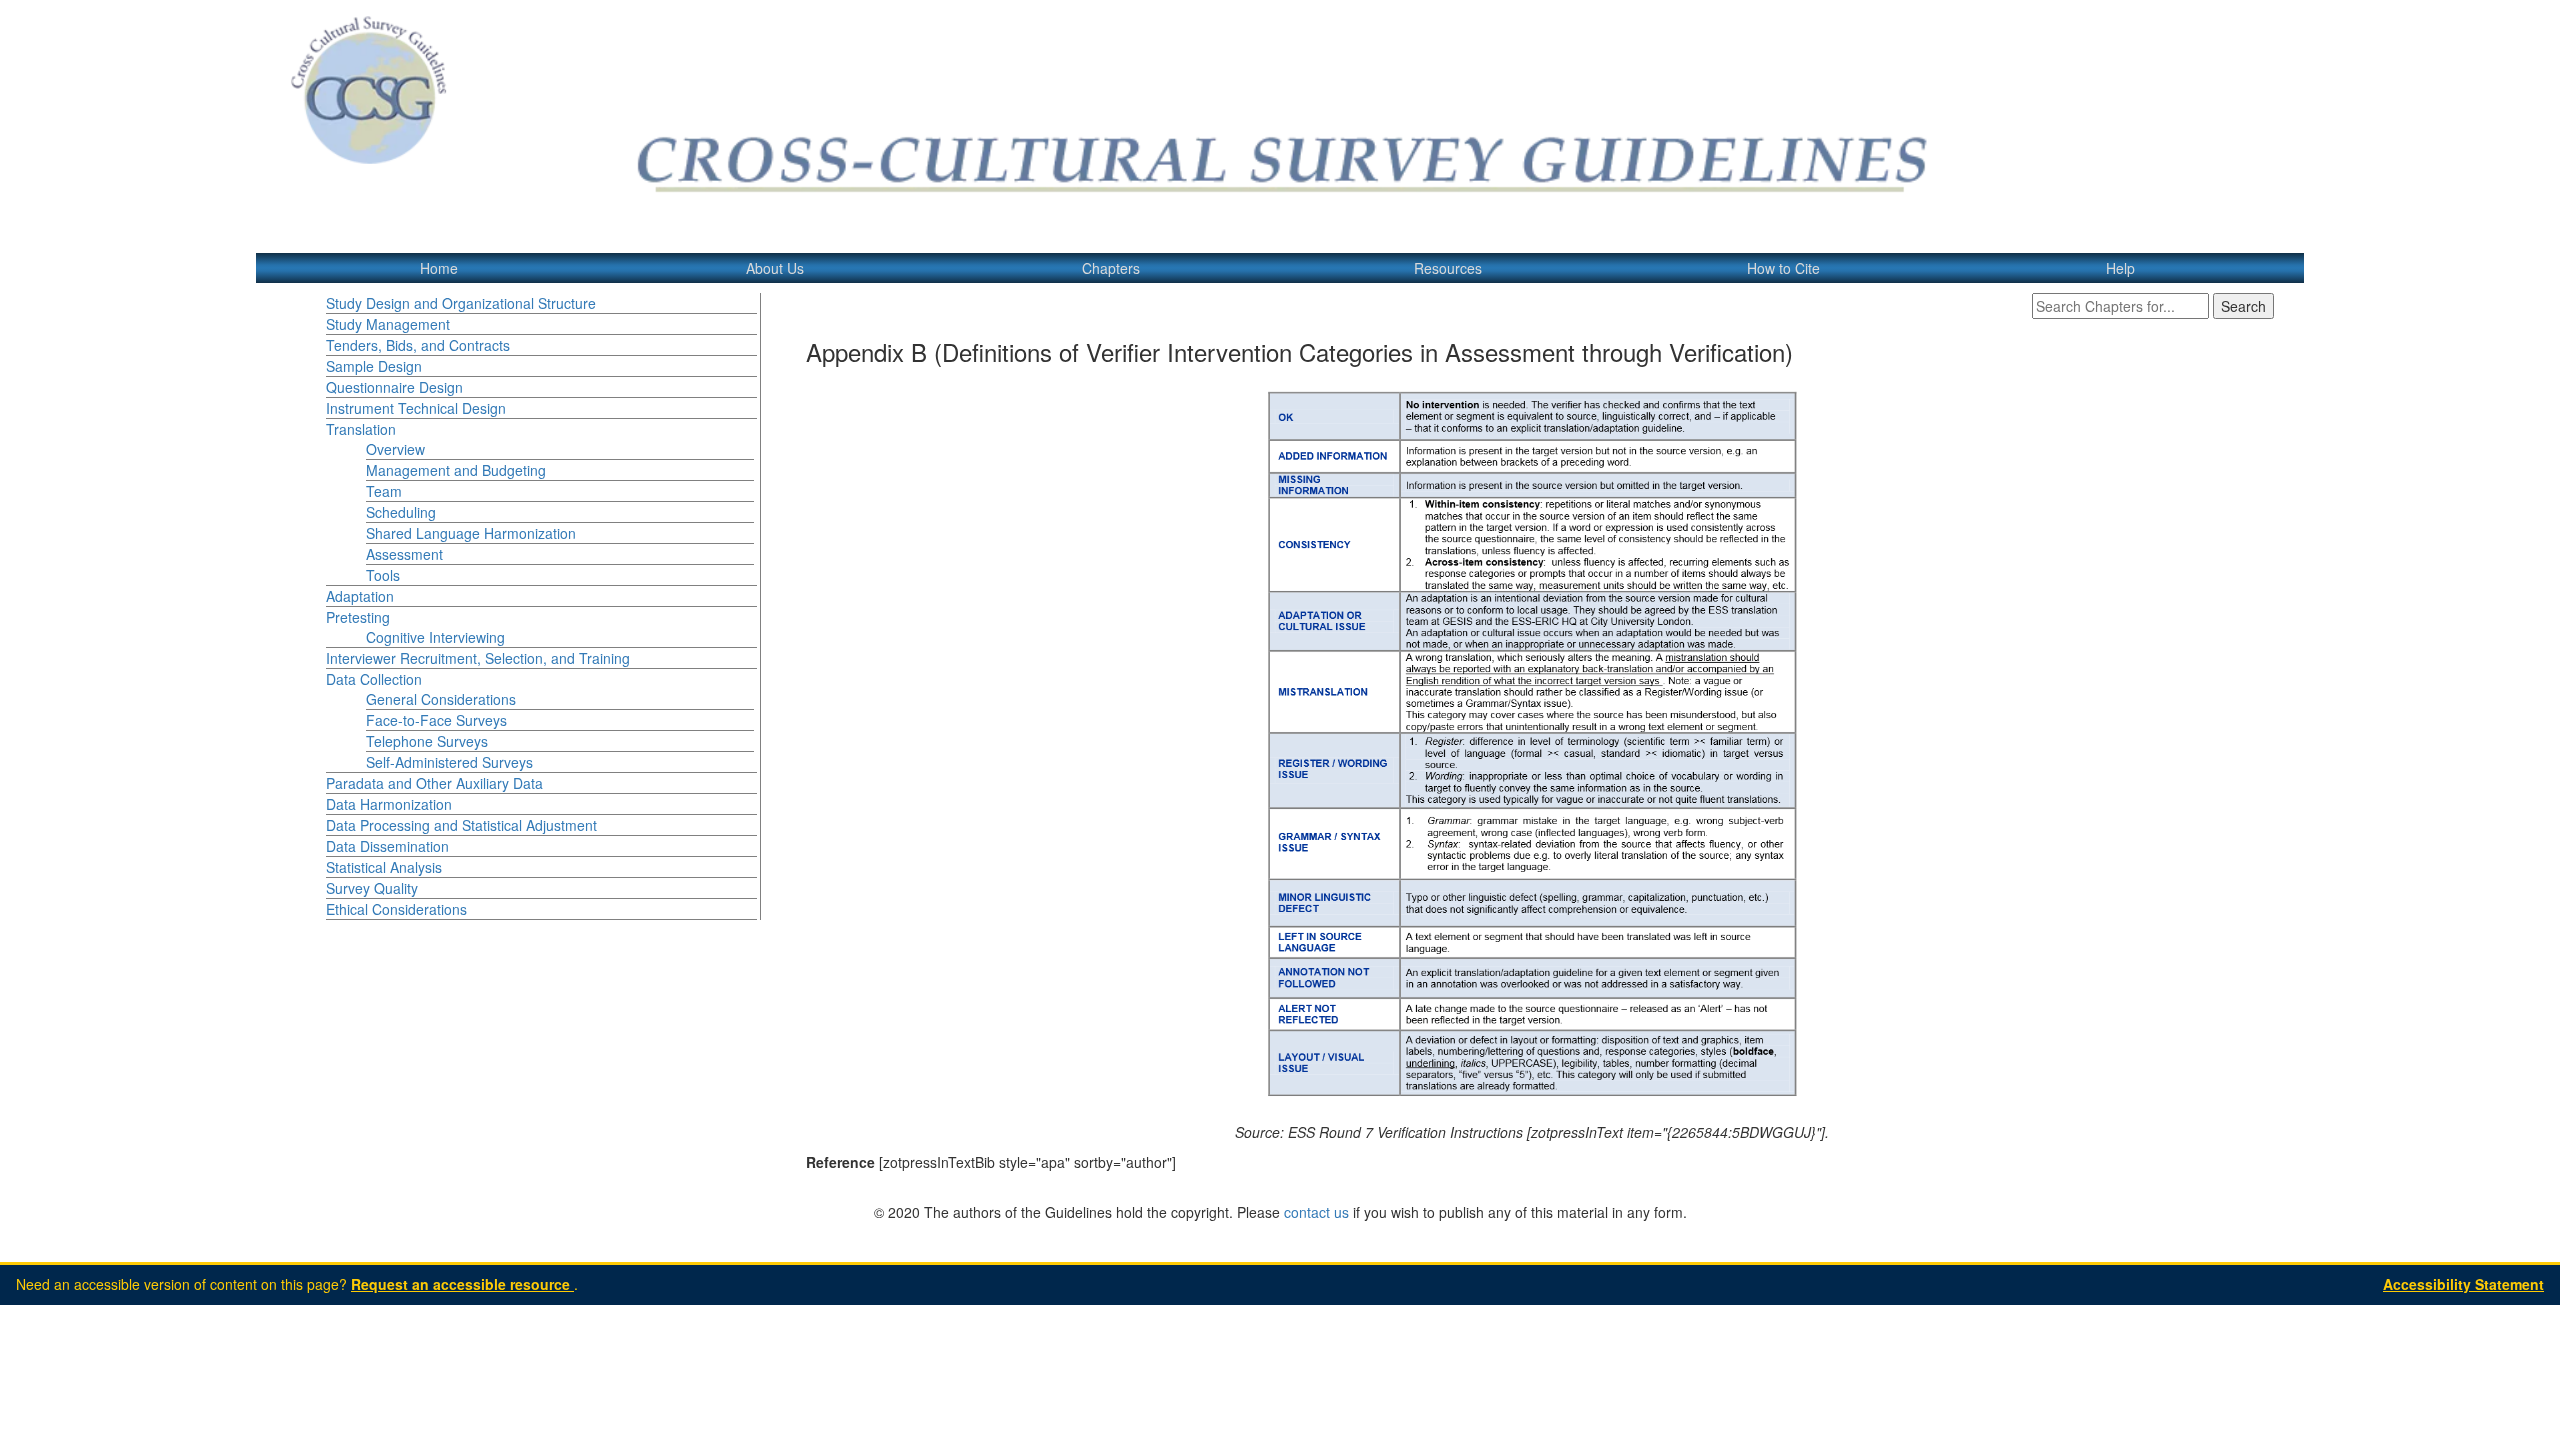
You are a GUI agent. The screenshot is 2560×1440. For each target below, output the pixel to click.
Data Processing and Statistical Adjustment (461, 825)
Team (384, 491)
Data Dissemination (387, 846)
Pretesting (358, 617)
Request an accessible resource (462, 1284)
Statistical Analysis (384, 867)
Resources (1448, 268)
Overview (395, 449)
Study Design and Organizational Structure (461, 303)
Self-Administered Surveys (449, 762)
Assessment (404, 554)
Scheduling (401, 512)
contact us (1316, 1212)
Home (439, 268)
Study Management (388, 324)
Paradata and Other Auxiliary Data (434, 783)
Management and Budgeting (456, 470)
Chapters (1111, 268)
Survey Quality (372, 888)
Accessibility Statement (2463, 1284)
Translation (361, 429)
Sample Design (374, 366)
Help (2120, 268)
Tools (383, 575)
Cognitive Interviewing (435, 637)
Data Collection (374, 679)
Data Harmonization (389, 804)
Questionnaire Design (394, 387)
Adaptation (360, 596)
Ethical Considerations (396, 909)
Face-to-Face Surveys (436, 720)
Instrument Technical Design (416, 408)
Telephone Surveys (427, 741)
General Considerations (441, 699)
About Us (775, 268)
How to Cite (1783, 268)
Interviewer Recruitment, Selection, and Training (478, 658)
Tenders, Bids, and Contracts (418, 345)
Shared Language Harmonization (471, 533)
